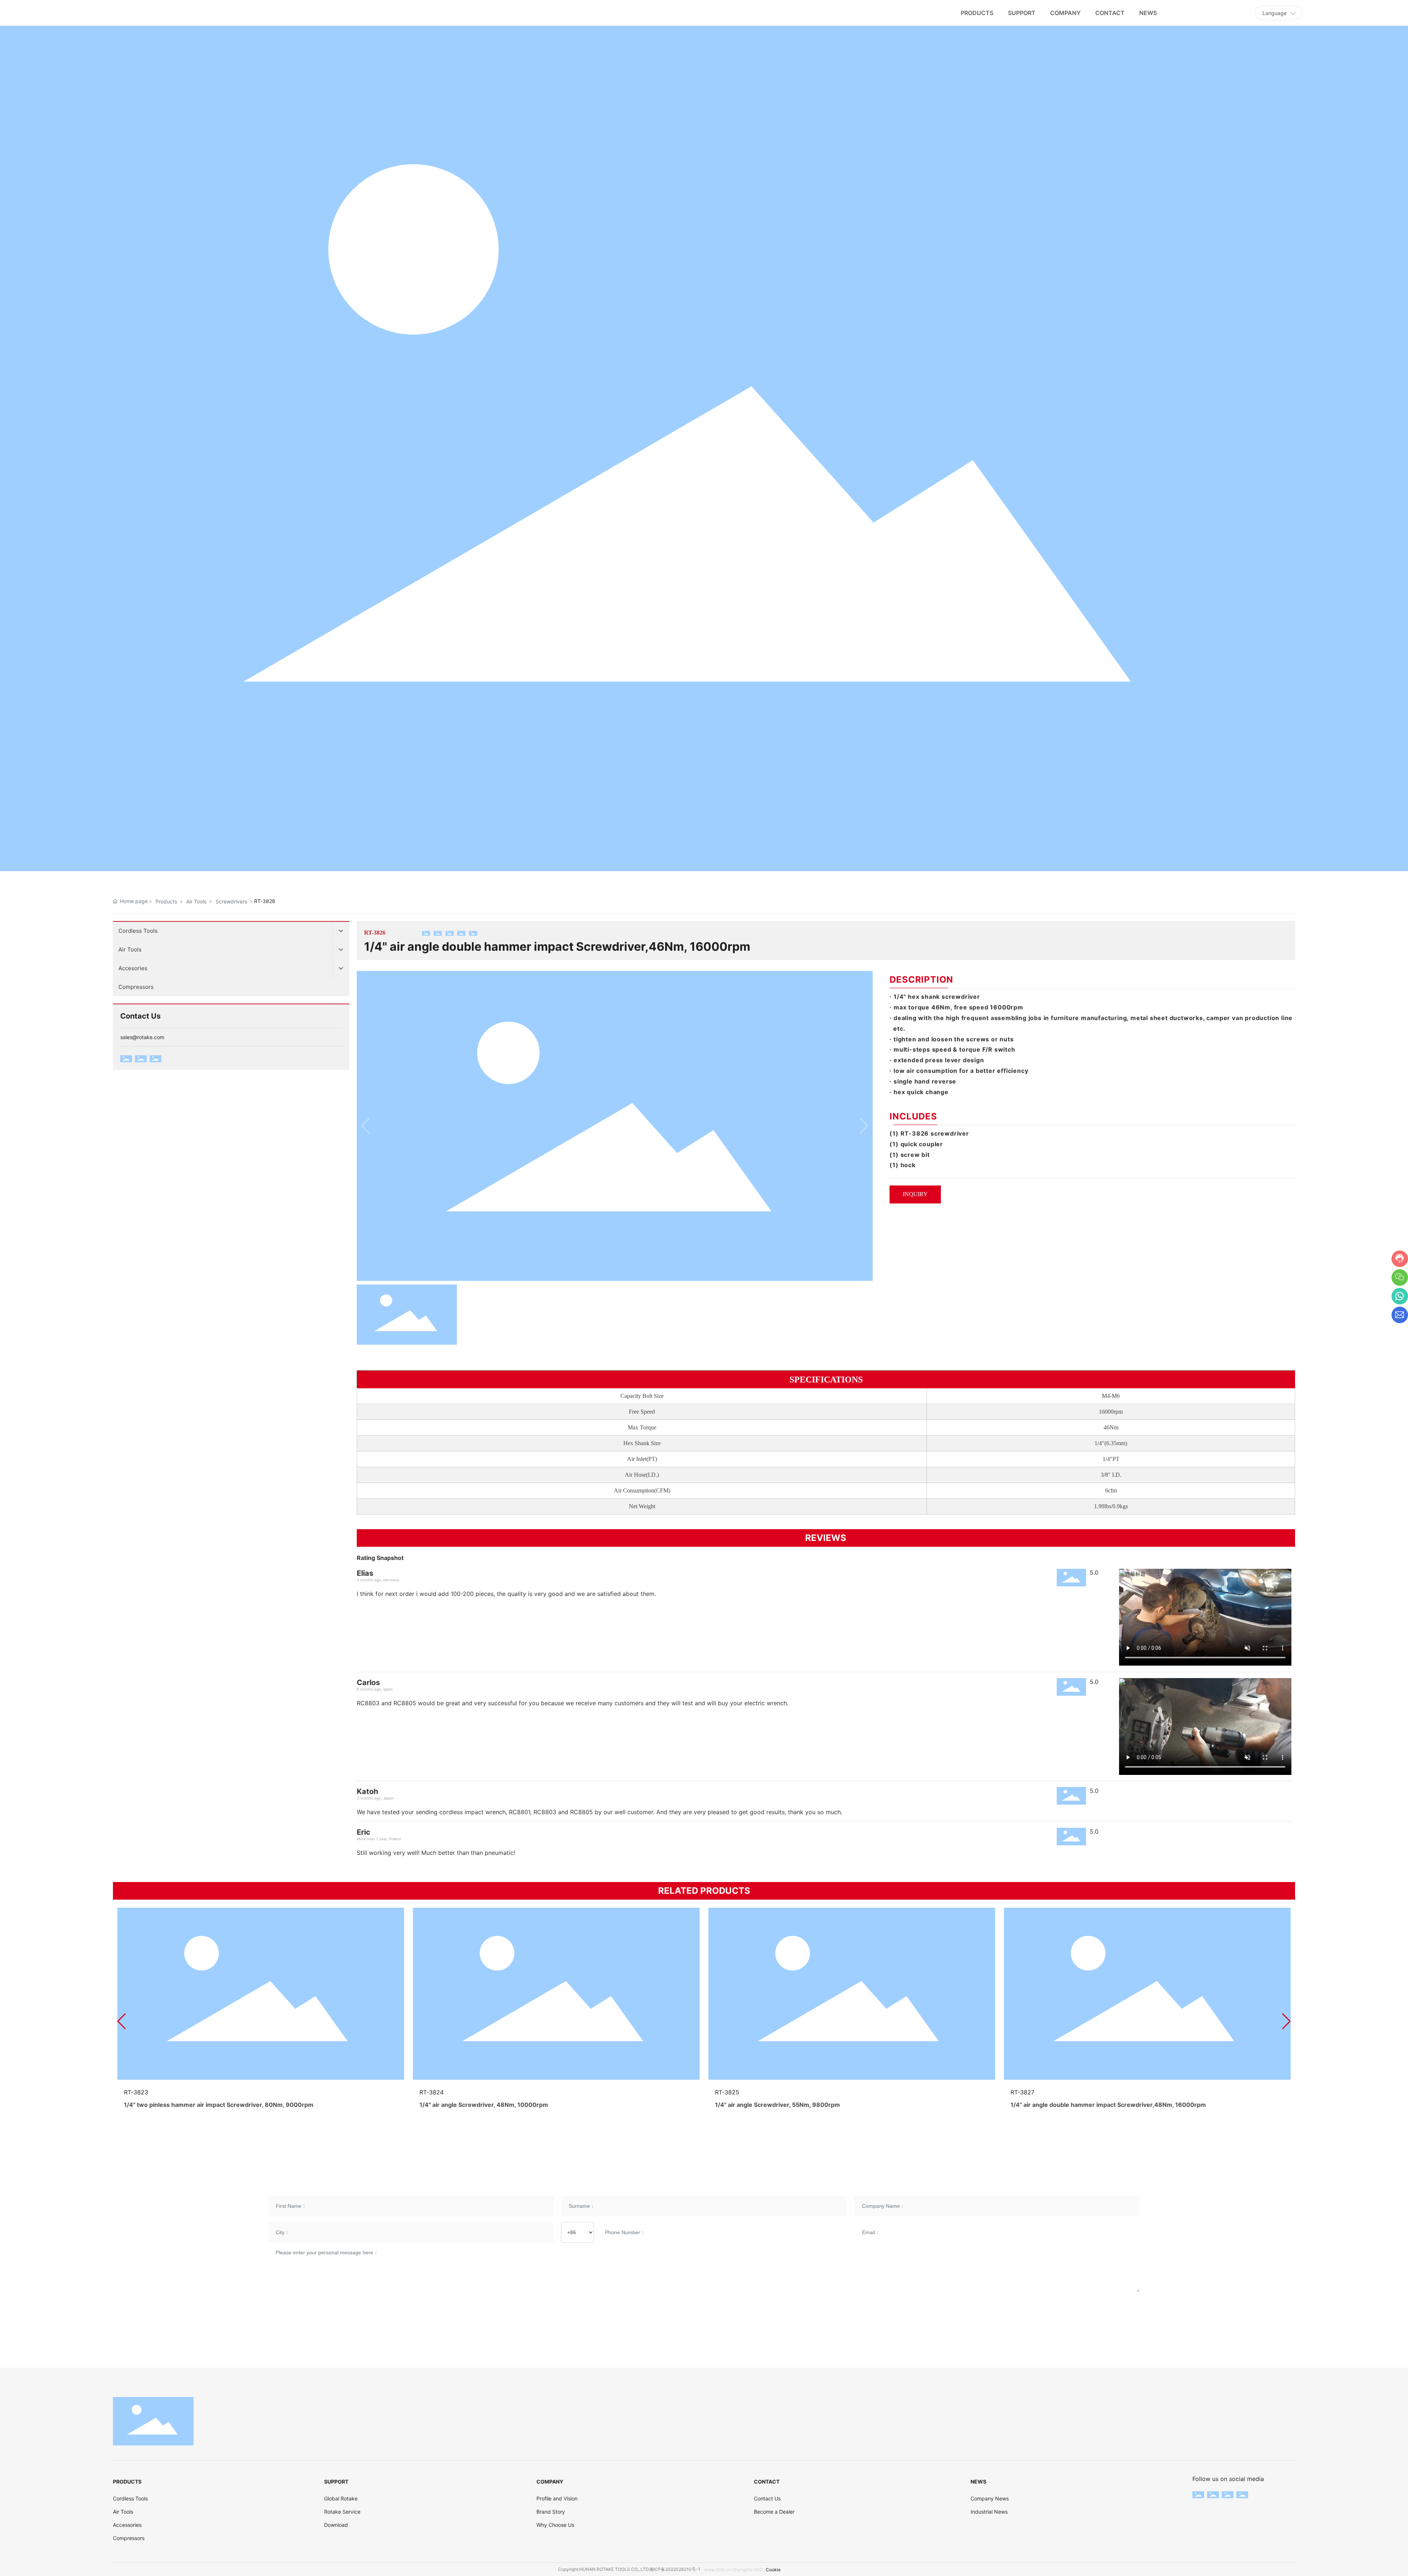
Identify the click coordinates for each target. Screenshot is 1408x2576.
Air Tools (196, 901)
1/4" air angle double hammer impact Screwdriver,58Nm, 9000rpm (220, 2105)
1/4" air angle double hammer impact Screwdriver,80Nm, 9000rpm (516, 2105)
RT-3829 (432, 2092)
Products (166, 901)
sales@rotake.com (142, 1037)
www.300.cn (717, 2570)
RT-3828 (136, 2092)
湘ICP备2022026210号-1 (675, 2569)
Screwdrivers (231, 901)
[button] (122, 2021)
